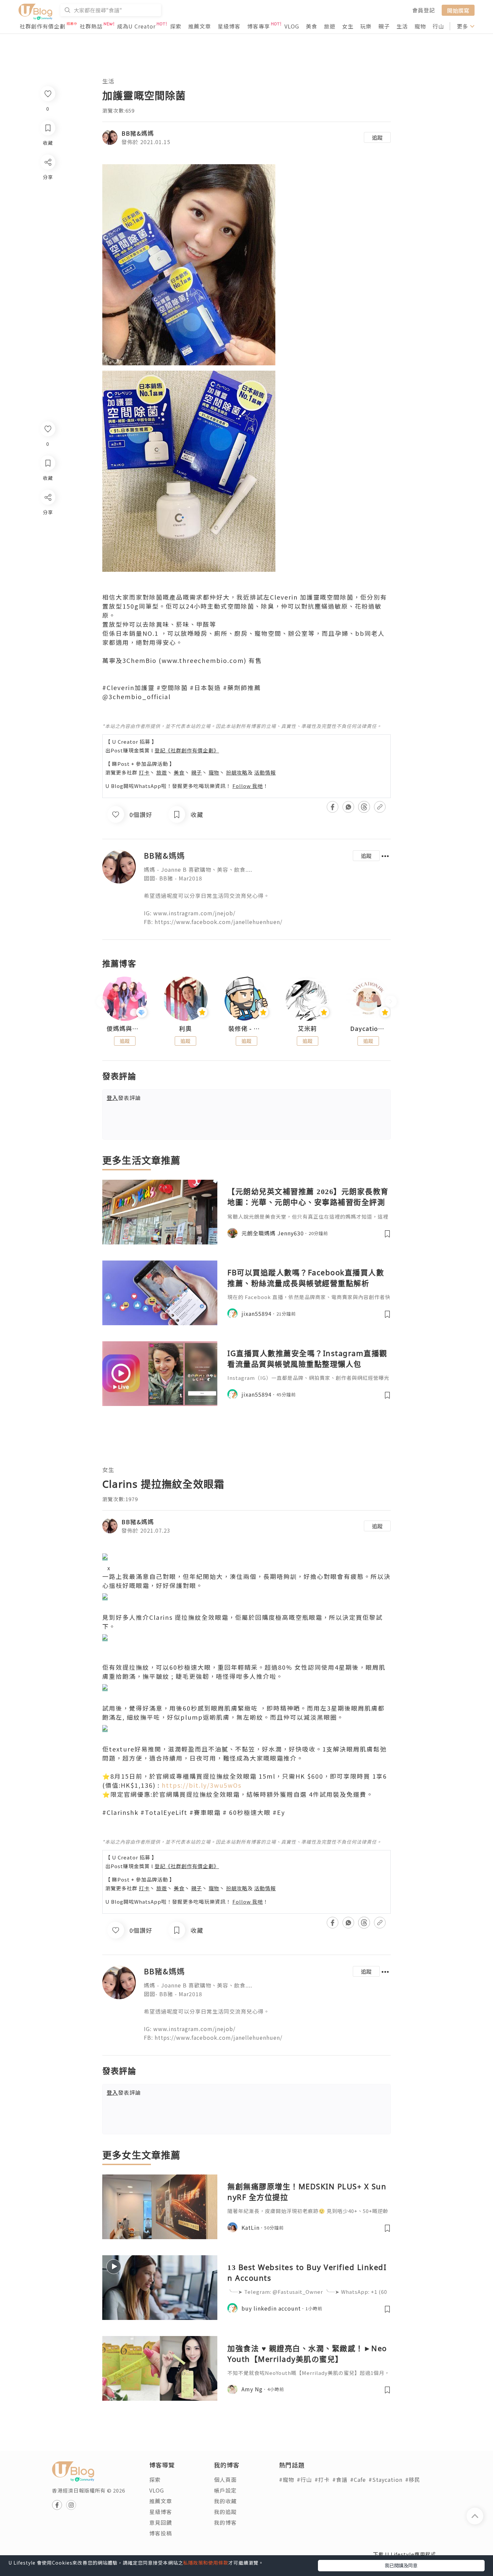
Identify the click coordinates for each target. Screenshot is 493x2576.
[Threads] (47, 553)
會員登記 (424, 10)
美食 (312, 26)
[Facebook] (47, 515)
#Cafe (358, 2479)
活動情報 (265, 772)
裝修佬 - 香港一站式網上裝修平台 (246, 1029)
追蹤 (377, 137)
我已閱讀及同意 (401, 2565)
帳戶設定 (225, 2490)
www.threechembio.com (203, 660)
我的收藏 (225, 2501)
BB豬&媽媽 (138, 133)
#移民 (413, 2479)
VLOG (292, 26)
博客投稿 (161, 2533)
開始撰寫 (458, 10)
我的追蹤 (225, 2512)
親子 (384, 26)
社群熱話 (91, 26)
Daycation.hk (368, 1029)
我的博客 (225, 2522)
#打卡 (322, 2479)
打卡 (144, 772)
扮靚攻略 (237, 772)
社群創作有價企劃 (43, 26)
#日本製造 (205, 687)
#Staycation (386, 2479)
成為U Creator (136, 26)
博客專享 (259, 26)
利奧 (185, 1029)
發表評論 (124, 1098)
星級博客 (229, 26)
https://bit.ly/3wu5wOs (202, 1785)
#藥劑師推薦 (242, 687)
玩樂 (366, 26)
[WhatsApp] (47, 534)
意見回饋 (161, 2522)
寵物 (420, 26)
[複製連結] (47, 572)
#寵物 (287, 2479)
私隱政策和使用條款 (206, 2563)
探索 (176, 26)
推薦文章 (200, 26)
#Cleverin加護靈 (128, 687)
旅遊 (330, 26)
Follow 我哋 (248, 786)
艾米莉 (307, 1029)
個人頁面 (225, 2479)
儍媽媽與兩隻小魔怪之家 (125, 1029)
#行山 (304, 2479)
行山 (438, 26)
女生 (348, 26)
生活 (402, 26)
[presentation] (102, 1002)
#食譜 (340, 2479)
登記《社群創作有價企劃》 (187, 750)
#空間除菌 (172, 687)
